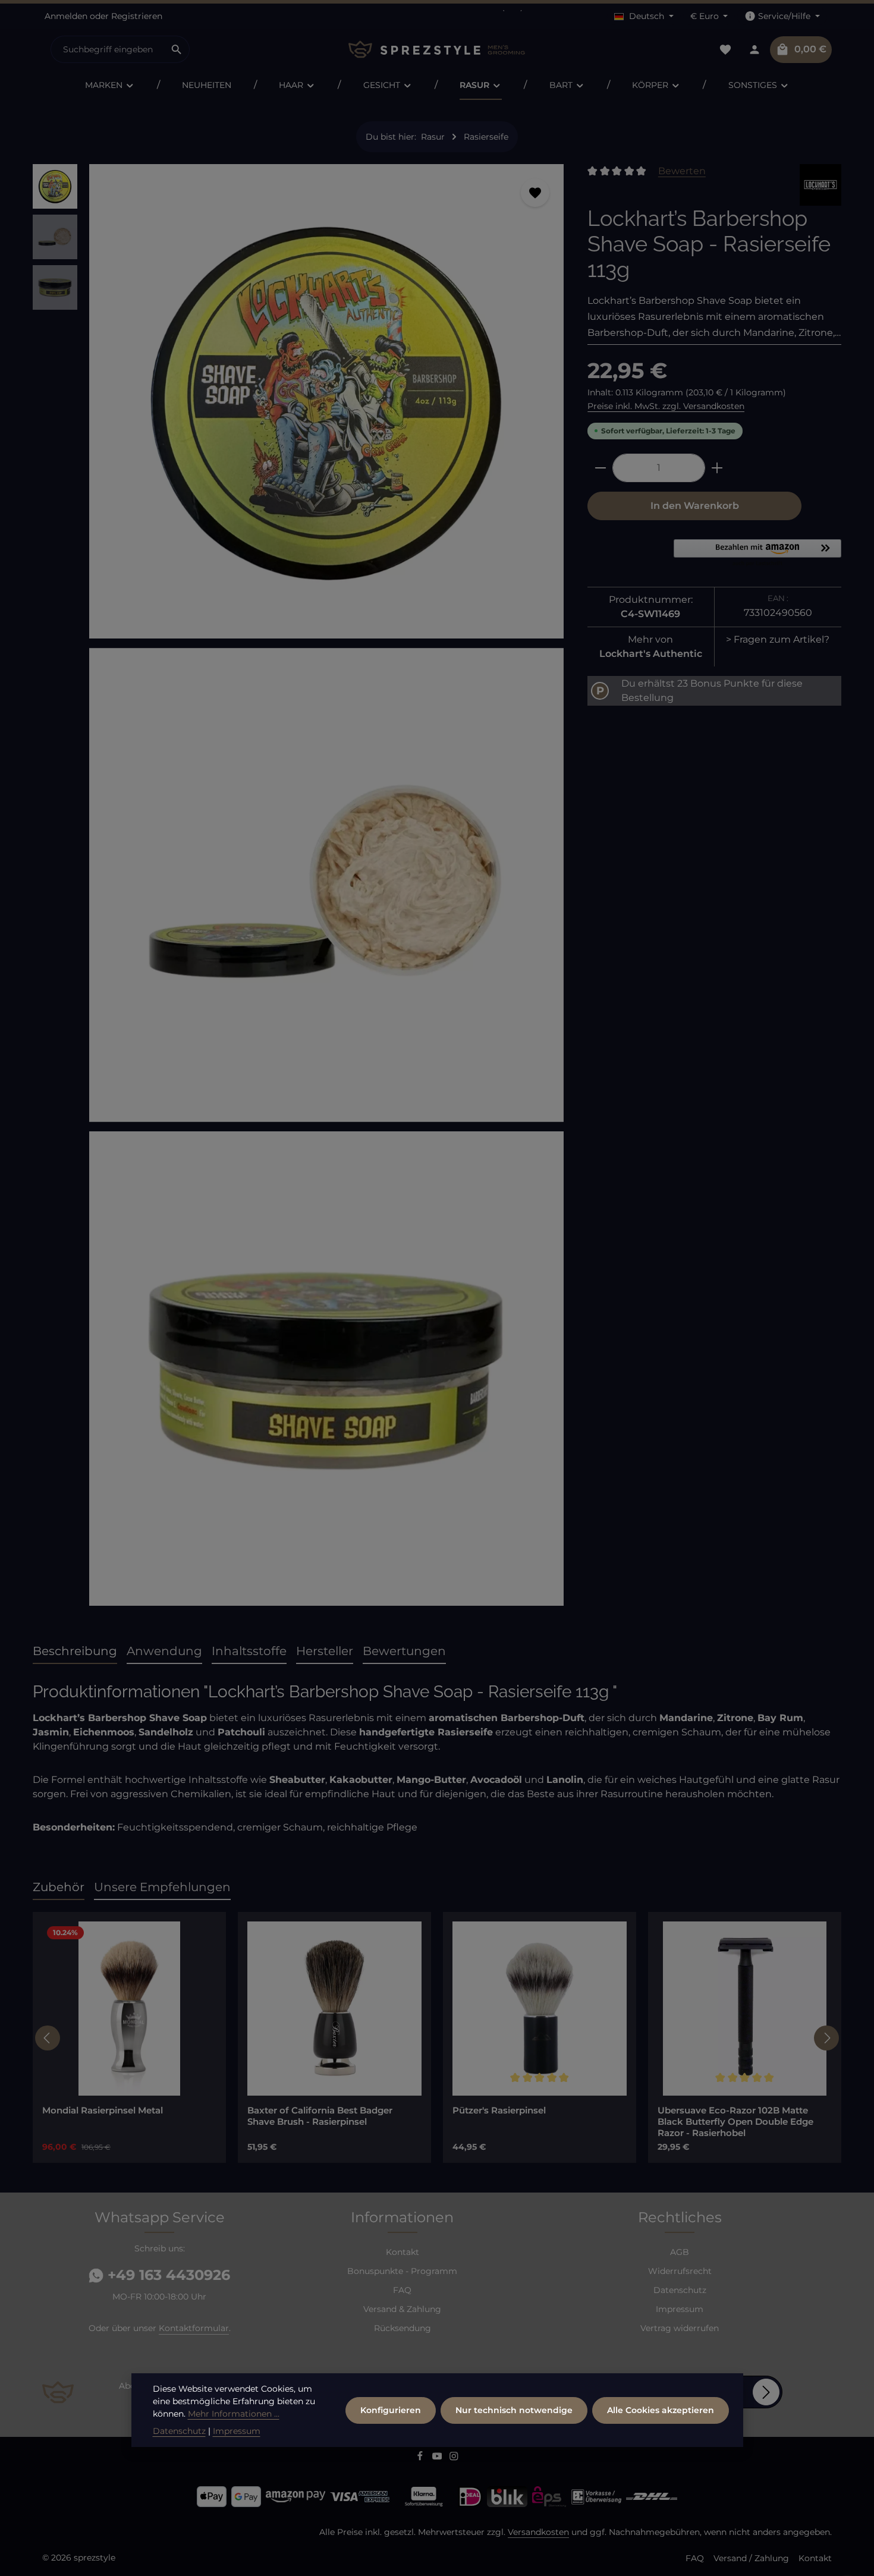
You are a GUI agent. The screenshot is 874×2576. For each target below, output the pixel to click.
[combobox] (108, 49)
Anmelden (66, 16)
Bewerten (682, 171)
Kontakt (403, 2252)
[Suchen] (177, 49)
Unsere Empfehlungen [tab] (162, 1887)
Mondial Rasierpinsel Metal (103, 2111)
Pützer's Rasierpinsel (499, 2111)
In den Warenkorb (695, 506)
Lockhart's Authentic (651, 654)
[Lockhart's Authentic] (820, 185)
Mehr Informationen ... (234, 2414)
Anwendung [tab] (164, 1651)
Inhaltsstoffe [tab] (249, 1651)
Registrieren (137, 16)
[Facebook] (421, 2458)
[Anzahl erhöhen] (717, 468)
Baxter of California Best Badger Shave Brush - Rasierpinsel (320, 2116)
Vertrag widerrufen (680, 2328)
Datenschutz (680, 2290)
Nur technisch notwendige (514, 2410)
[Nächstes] (826, 2038)
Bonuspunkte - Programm (402, 2271)
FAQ (402, 2290)
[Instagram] (454, 2458)
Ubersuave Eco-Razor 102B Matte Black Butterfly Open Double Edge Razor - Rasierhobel (735, 2122)
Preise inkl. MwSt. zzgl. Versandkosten (666, 406)
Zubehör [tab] (59, 1887)
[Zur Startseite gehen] (437, 50)
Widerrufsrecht (680, 2271)
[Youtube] (438, 2458)
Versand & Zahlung (402, 2309)
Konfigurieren (391, 2410)
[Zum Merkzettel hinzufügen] (535, 193)
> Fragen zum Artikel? (778, 639)
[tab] (75, 1652)
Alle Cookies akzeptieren (661, 2410)
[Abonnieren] (766, 2392)
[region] (298, 890)
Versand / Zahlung (751, 2558)
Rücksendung (403, 2328)
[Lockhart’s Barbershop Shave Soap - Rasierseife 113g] (326, 401)
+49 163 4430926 (167, 2275)
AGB (680, 2252)
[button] (757, 553)
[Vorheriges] (48, 2038)
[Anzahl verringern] (600, 468)
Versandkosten (538, 2532)
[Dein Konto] (754, 50)
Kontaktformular (194, 2328)
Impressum (680, 2309)
